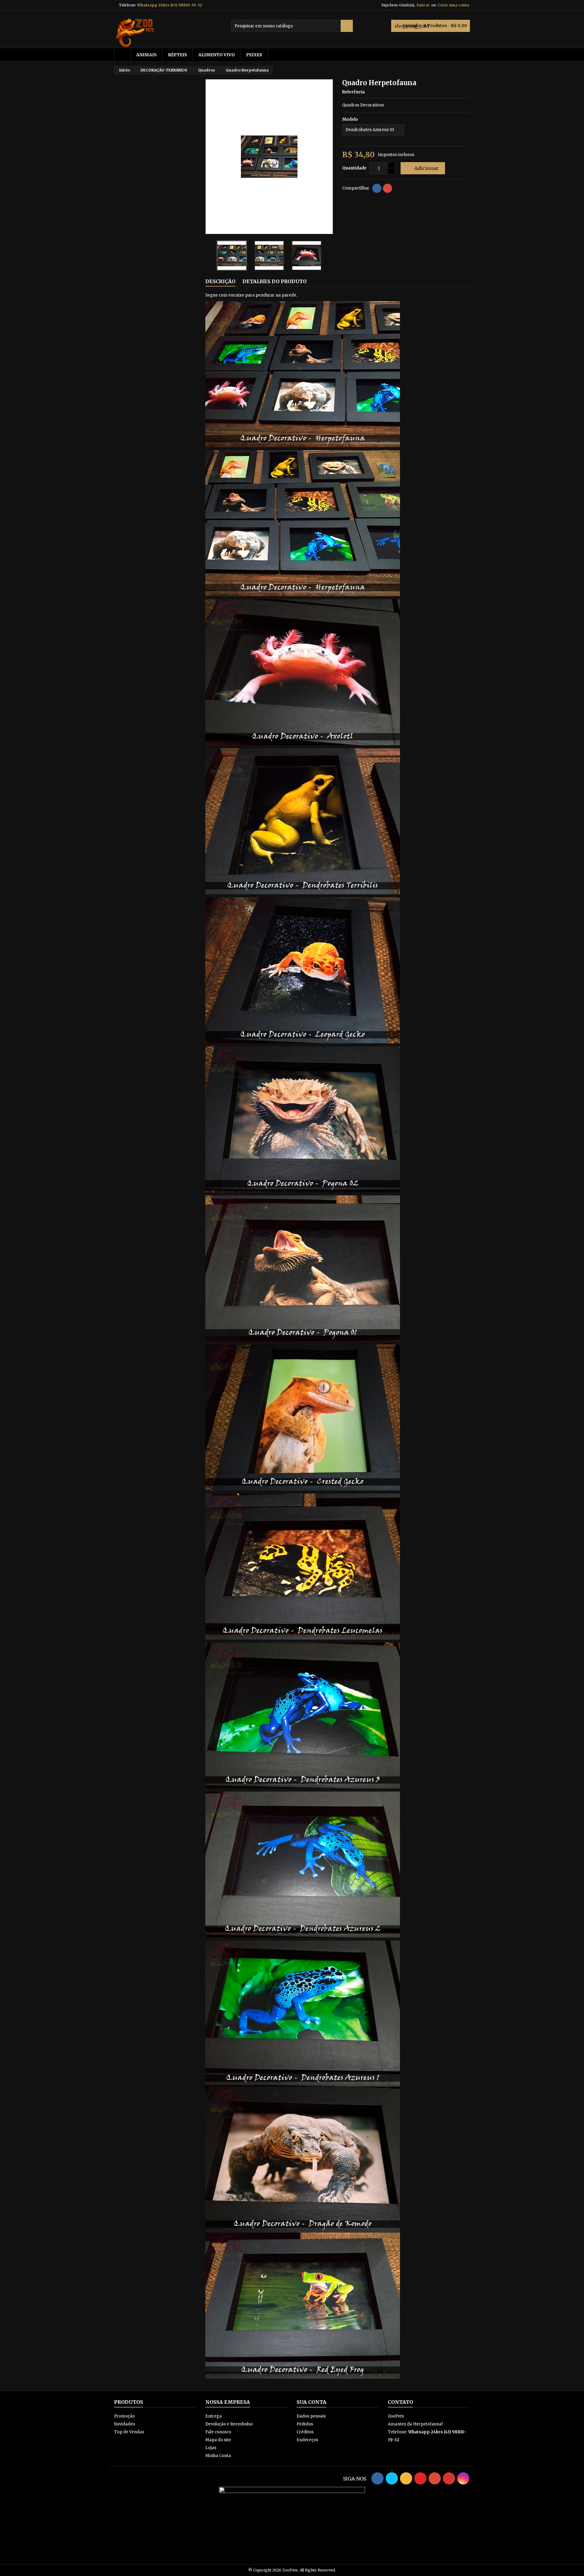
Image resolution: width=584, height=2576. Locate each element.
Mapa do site (218, 2440)
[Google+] (388, 188)
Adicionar (422, 168)
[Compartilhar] (377, 188)
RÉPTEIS (177, 55)
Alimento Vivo (217, 55)
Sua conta (311, 2402)
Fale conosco (218, 2432)
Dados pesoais (311, 2416)
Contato (400, 2402)
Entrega (214, 2416)
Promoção (124, 2416)
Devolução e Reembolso (229, 2424)
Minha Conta (218, 2456)
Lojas (211, 2448)
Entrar (423, 5)
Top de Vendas (129, 2432)
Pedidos (305, 2424)
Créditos (305, 2432)
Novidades (125, 2424)
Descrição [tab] (220, 281)
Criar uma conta (453, 5)
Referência (353, 92)
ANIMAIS (146, 55)
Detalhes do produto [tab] (275, 281)
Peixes (254, 55)
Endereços (307, 2440)
